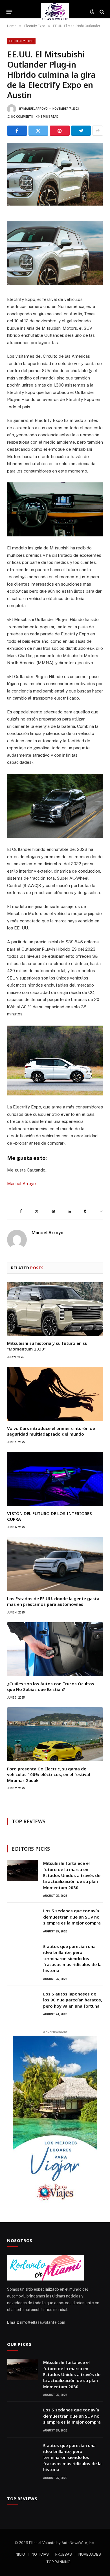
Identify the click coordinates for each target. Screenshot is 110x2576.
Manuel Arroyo (36, 109)
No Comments (22, 117)
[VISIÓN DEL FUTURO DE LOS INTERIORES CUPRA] (55, 1479)
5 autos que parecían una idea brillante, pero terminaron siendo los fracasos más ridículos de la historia (72, 1958)
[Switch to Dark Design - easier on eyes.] (92, 12)
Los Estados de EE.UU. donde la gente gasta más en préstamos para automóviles (53, 1601)
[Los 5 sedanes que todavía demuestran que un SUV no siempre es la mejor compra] (23, 1918)
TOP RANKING (58, 2562)
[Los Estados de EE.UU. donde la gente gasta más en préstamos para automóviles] (55, 1564)
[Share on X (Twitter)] (38, 131)
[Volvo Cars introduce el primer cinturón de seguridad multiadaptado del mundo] (55, 1394)
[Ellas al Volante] (55, 12)
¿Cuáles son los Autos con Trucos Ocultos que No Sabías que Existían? (51, 1686)
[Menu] (9, 12)
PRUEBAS (64, 2554)
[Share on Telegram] (81, 131)
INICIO (20, 2554)
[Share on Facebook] (17, 131)
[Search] (101, 12)
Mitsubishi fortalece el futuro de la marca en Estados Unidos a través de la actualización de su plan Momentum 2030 (72, 1875)
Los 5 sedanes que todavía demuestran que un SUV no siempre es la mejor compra (72, 1917)
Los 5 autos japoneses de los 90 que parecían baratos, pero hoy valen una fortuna (73, 2000)
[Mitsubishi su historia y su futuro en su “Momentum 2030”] (55, 1309)
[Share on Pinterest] (60, 131)
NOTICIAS (40, 2554)
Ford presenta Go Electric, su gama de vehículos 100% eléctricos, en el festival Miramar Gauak (49, 1774)
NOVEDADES (90, 2554)
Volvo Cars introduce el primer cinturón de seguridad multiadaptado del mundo (51, 1431)
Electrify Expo (21, 41)
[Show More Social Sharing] (98, 131)
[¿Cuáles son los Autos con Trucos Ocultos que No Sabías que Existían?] (55, 1649)
